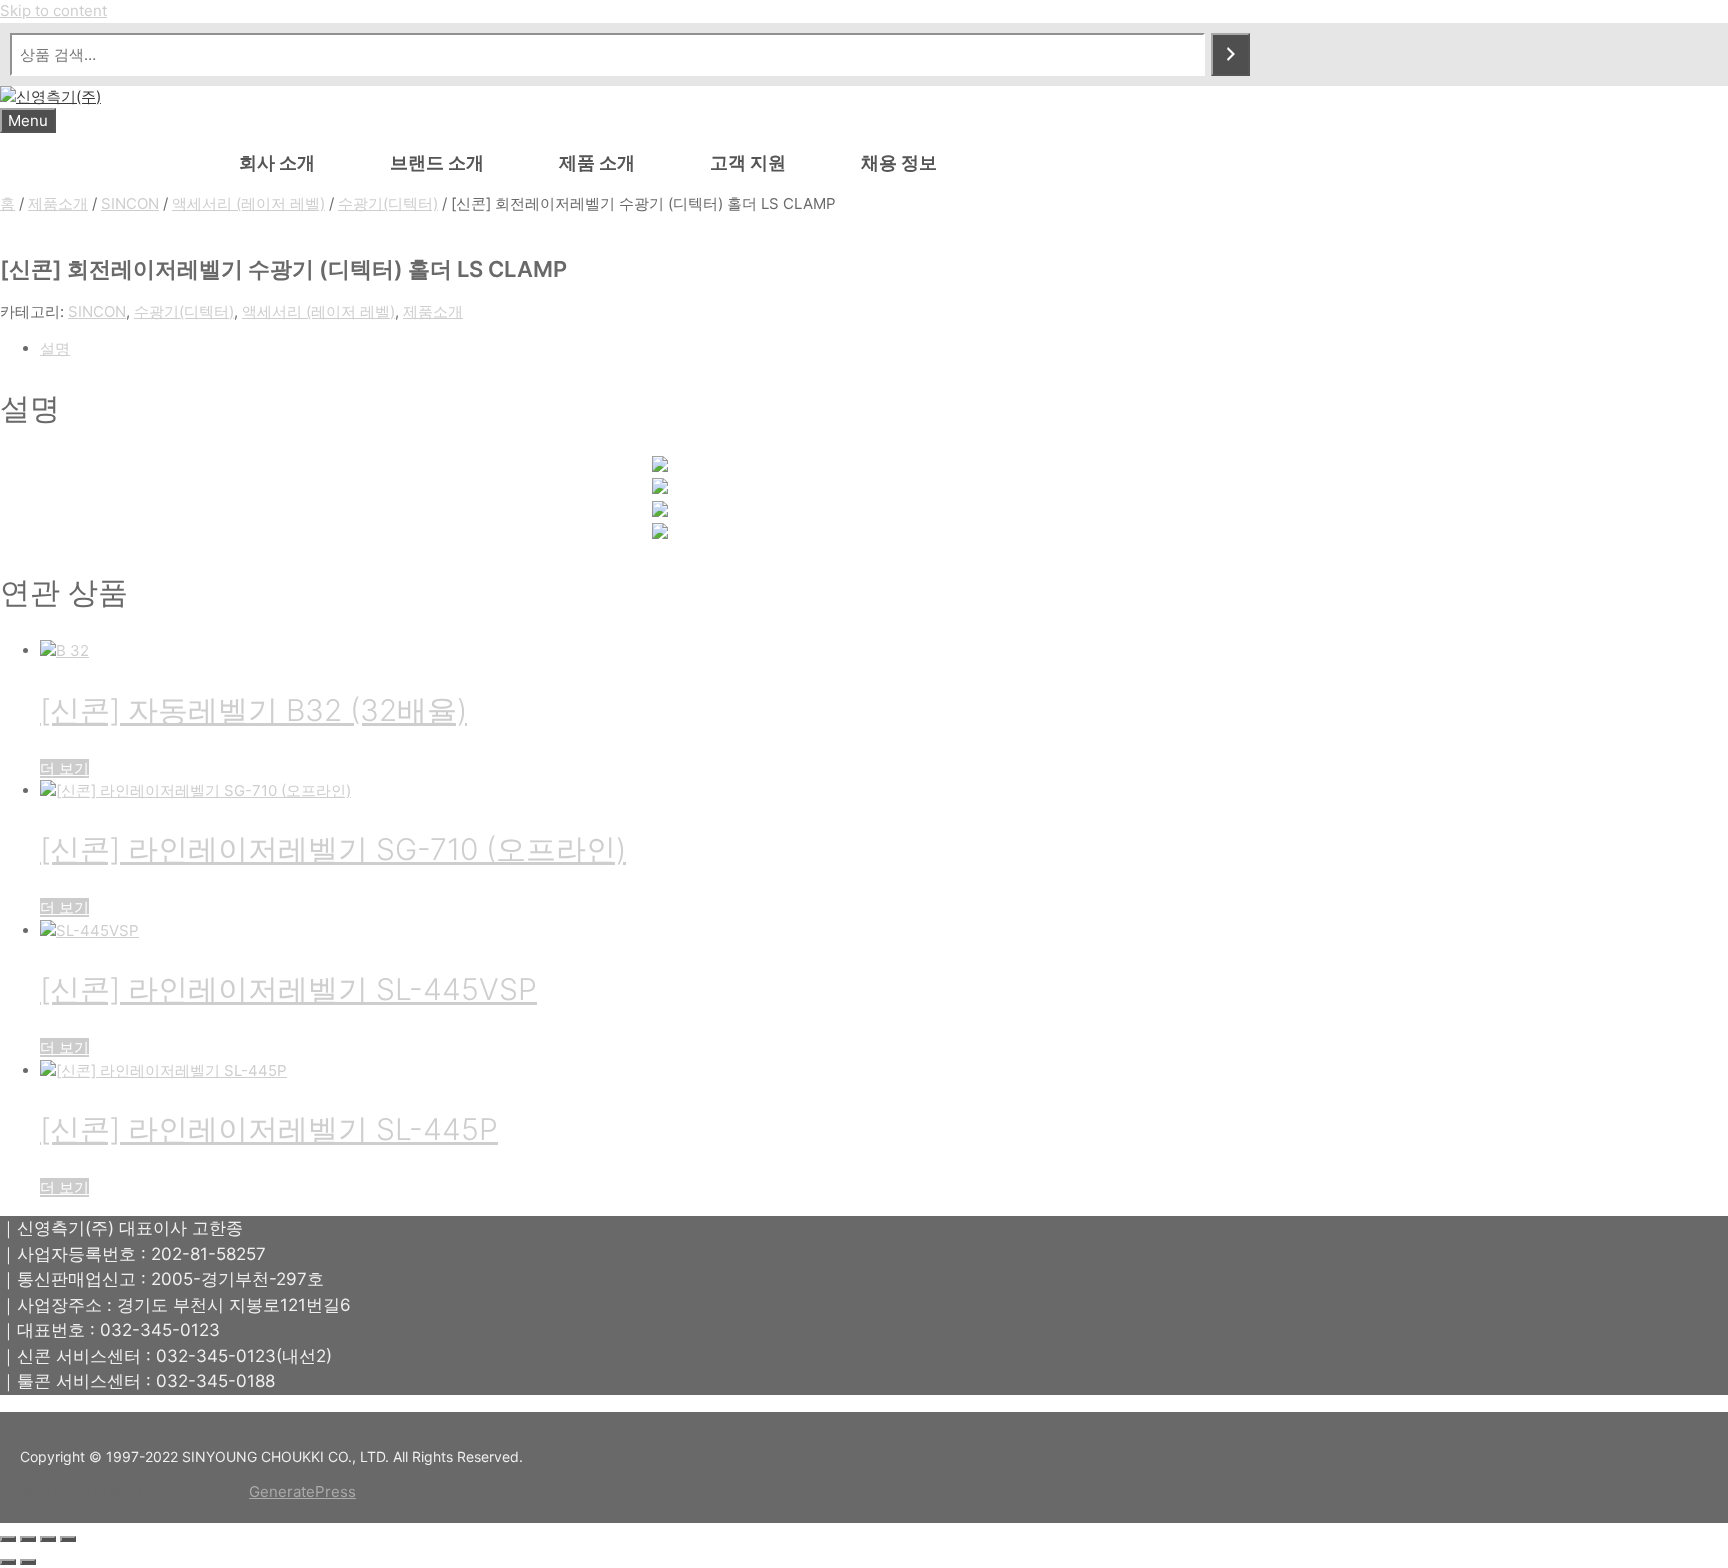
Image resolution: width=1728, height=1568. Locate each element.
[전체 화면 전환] (28, 1539)
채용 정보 (899, 162)
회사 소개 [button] (277, 162)
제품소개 (58, 203)
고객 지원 (748, 162)
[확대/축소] (8, 1539)
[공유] (48, 1539)
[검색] (1230, 54)
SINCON (130, 203)
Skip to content (53, 10)
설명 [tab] (55, 348)
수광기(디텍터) (388, 203)
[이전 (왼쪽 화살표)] (8, 1562)
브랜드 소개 (437, 162)
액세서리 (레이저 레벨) (248, 203)
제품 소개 (597, 162)
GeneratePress (302, 1491)
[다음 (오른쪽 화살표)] (28, 1562)
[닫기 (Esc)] (68, 1539)
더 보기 (64, 768)
